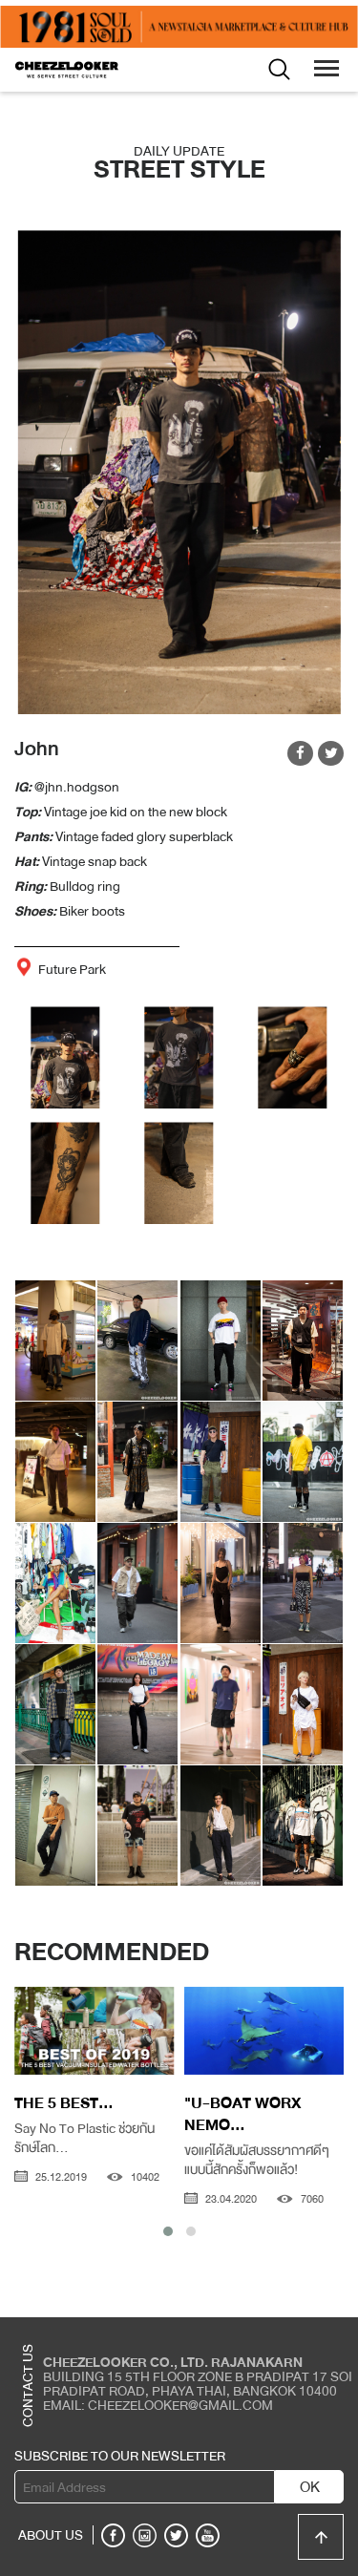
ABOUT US (51, 2535)
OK (310, 2487)
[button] (168, 2231)
